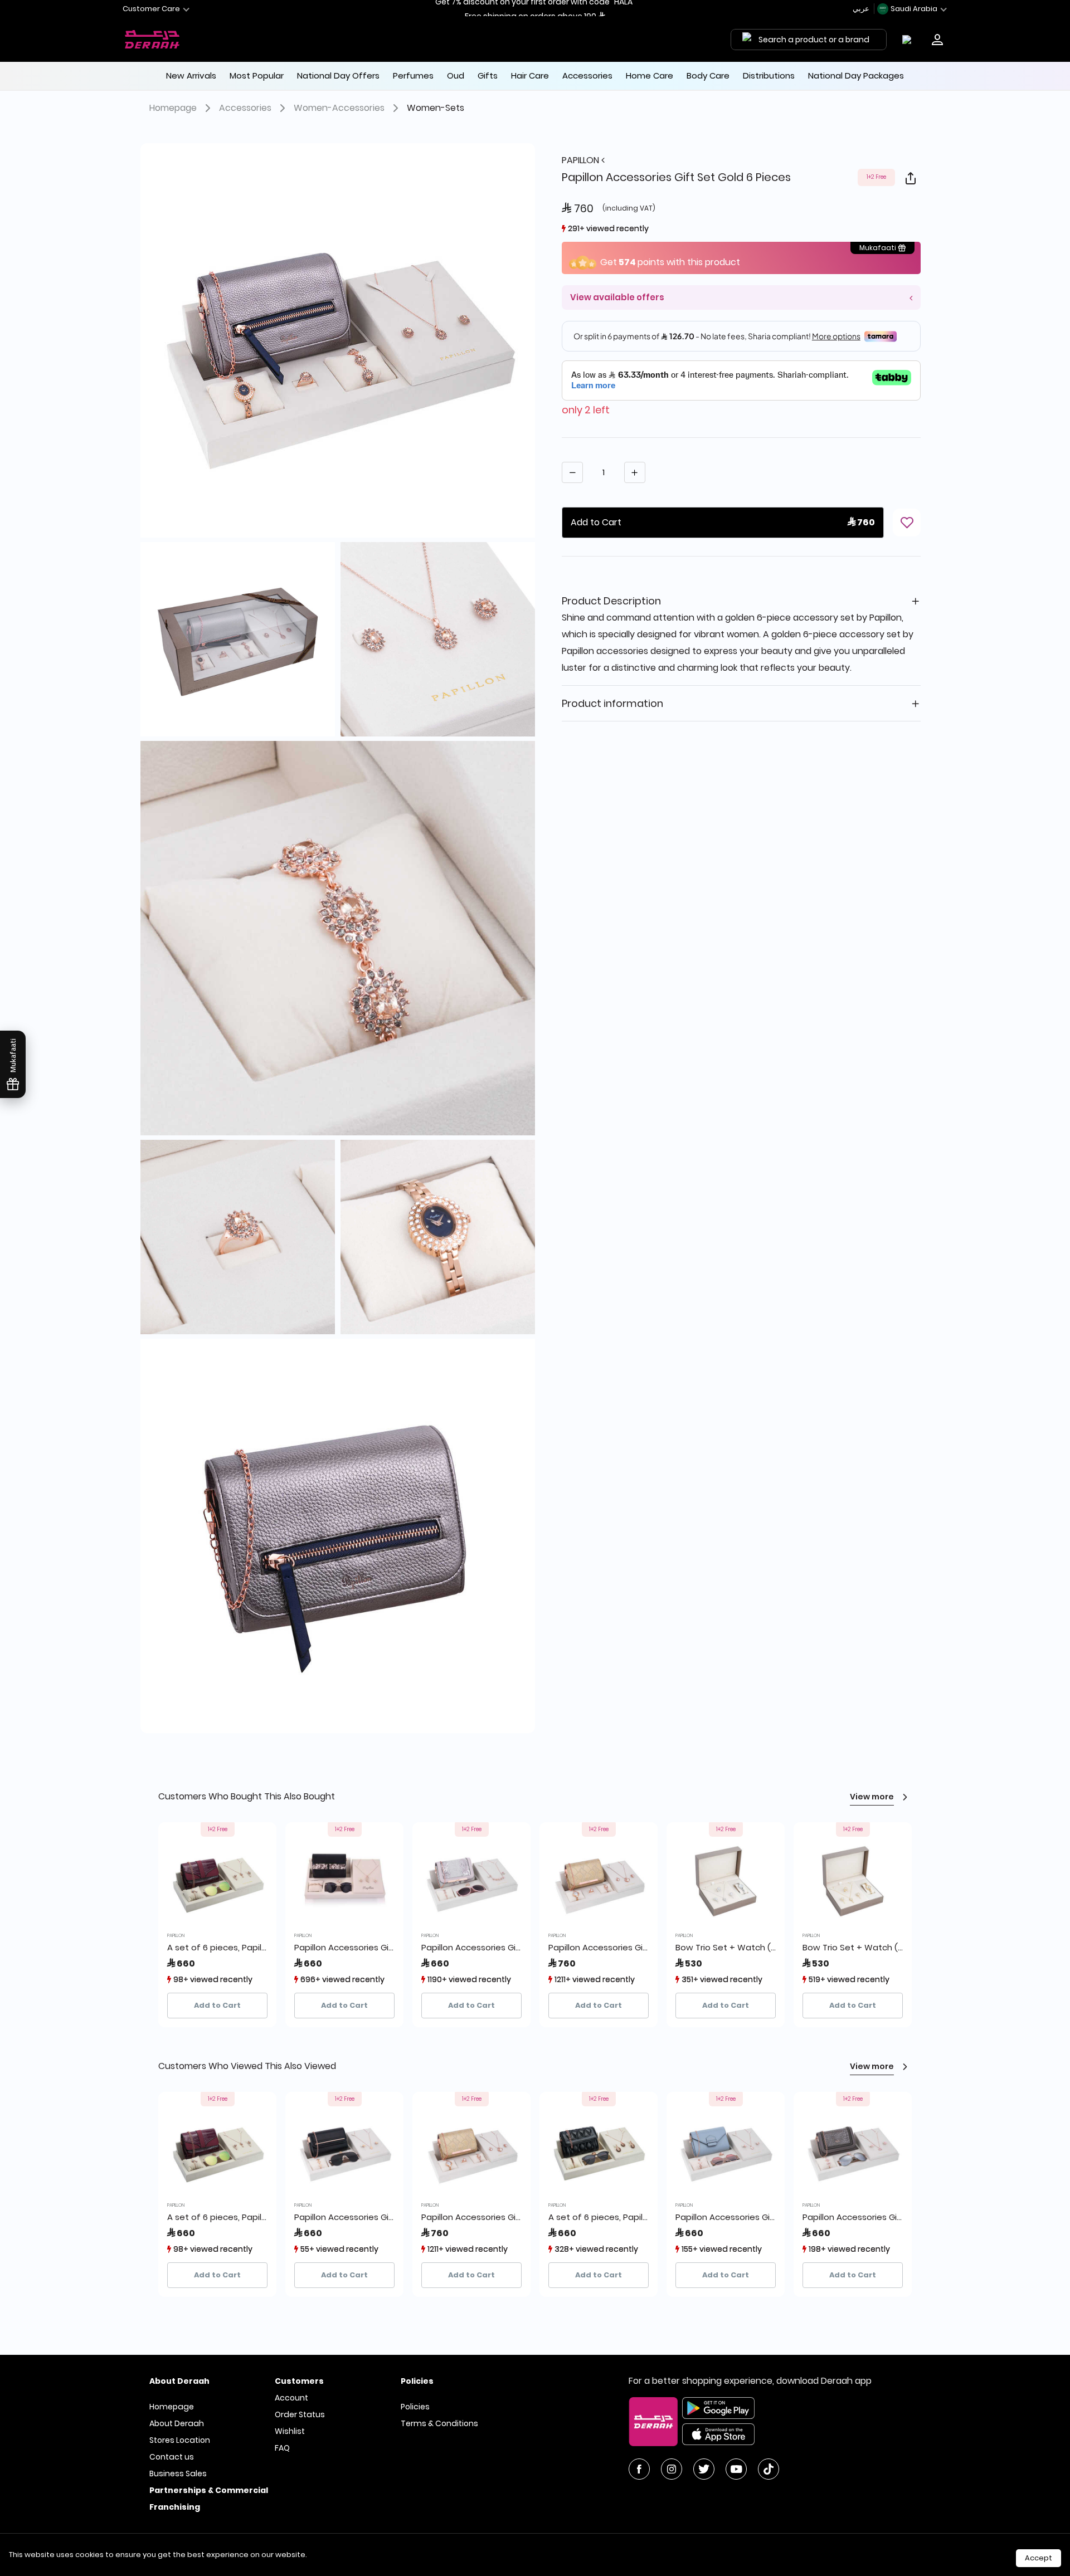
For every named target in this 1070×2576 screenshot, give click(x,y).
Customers (299, 2381)
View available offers (617, 297)
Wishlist (290, 2431)
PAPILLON (582, 160)
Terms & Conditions (439, 2423)
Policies (415, 2407)
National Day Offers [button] (338, 75)
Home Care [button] (650, 75)
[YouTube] (736, 2469)
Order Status (300, 2414)
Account (291, 2398)
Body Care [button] (708, 75)
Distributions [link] (769, 75)
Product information (612, 703)
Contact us (172, 2457)
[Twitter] (704, 2469)
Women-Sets (436, 108)
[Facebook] (639, 2469)
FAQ (282, 2448)
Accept (1039, 2558)
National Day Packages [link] (856, 75)
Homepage (173, 108)
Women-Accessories (339, 108)
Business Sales (178, 2473)
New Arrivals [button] (191, 75)
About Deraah (177, 2423)
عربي (862, 9)
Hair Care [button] (530, 75)
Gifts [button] (488, 75)
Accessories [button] (587, 75)
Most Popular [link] (257, 75)
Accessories (245, 108)
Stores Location (180, 2440)
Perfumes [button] (413, 75)
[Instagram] (672, 2469)
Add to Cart (217, 2005)
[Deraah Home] (153, 40)
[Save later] (907, 523)
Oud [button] (456, 75)
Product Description (611, 601)
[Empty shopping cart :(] (909, 40)
